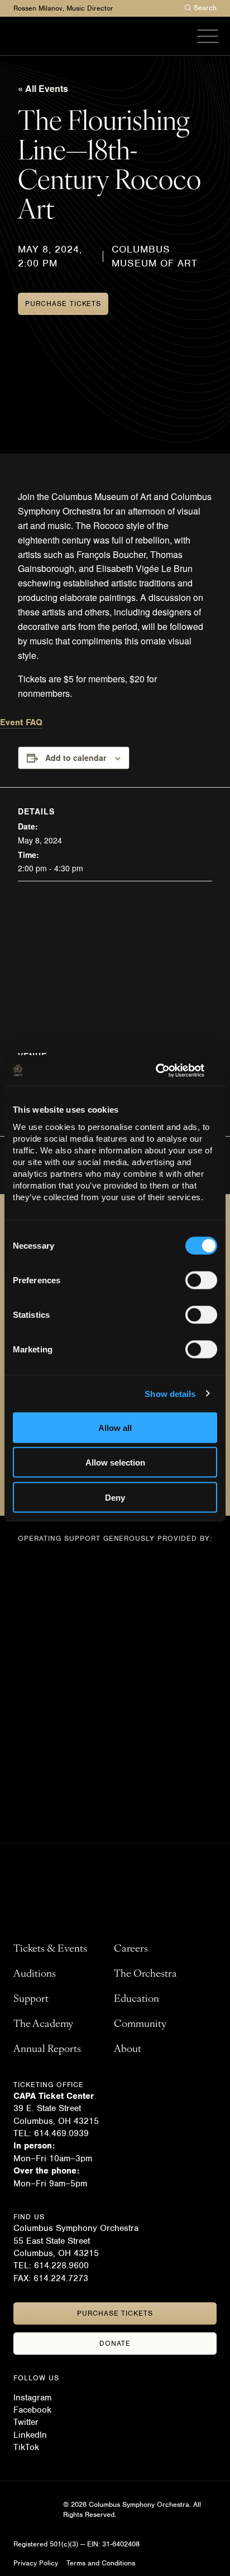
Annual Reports (47, 2050)
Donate (115, 2343)
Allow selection (115, 1462)
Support (31, 2000)
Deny (115, 1497)
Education (136, 2000)
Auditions (35, 1975)
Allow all (115, 1427)
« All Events (43, 88)
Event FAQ (21, 722)
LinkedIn (30, 2435)
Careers (131, 1949)
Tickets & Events (50, 1949)
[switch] (201, 1280)
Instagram (32, 2398)
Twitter (26, 2422)
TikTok (26, 2447)
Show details (170, 1394)
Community (140, 2025)
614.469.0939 (61, 2133)
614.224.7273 (61, 2278)
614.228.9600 (63, 2265)
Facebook (32, 2410)
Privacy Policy (36, 2563)
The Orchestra (145, 1975)
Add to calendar (76, 758)
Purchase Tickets (63, 304)
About (128, 2050)
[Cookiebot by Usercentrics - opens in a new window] (168, 1070)
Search (205, 8)
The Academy (43, 2025)
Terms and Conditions (101, 2563)
